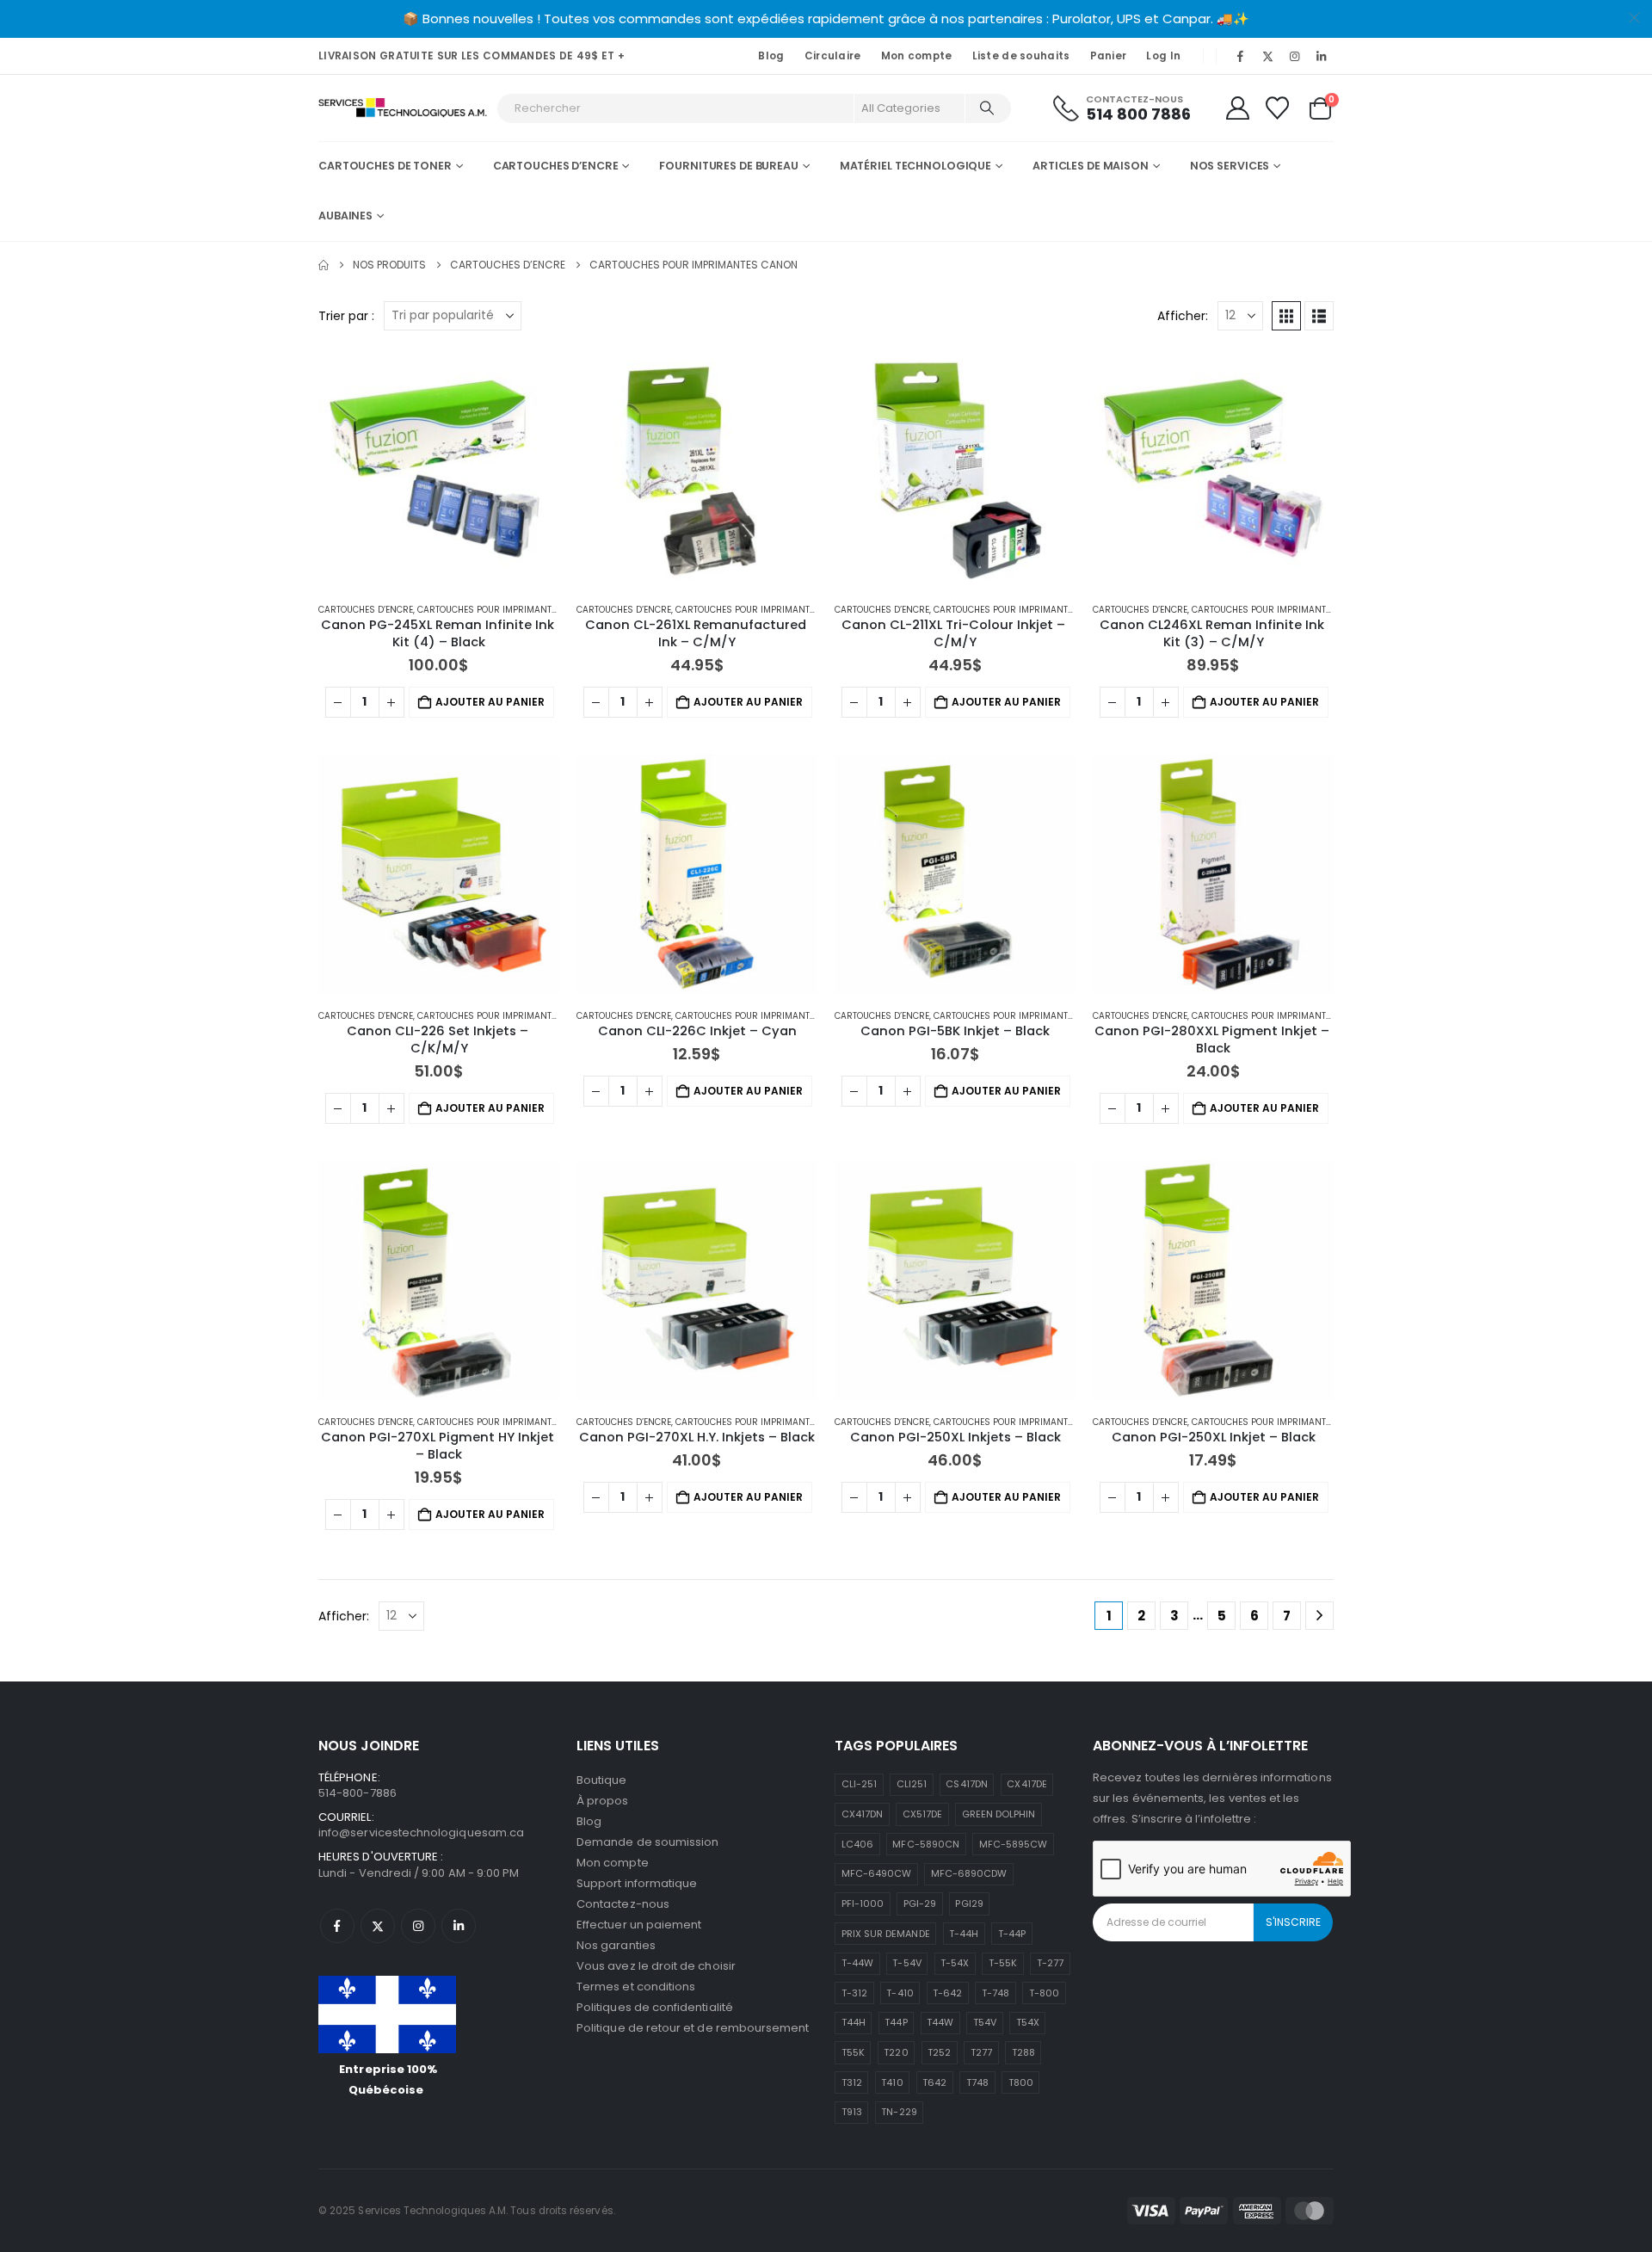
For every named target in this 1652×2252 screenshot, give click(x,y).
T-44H (964, 1934)
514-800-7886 (358, 1793)
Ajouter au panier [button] (490, 702)
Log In (1163, 56)
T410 (892, 2082)
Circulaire (833, 56)
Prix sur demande (886, 1934)
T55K (853, 2052)
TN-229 (899, 2112)
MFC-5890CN (926, 1844)
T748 (977, 2082)
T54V (985, 2022)
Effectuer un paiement (639, 1925)
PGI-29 (920, 1903)
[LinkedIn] (1322, 56)
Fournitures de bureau (728, 166)
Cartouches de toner (385, 166)
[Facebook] (1241, 56)
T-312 (854, 1993)
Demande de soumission (647, 1842)
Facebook (337, 1926)
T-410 (900, 1993)
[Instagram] (1295, 56)
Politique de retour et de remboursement (693, 2028)
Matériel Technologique (915, 166)
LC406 (857, 1844)
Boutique (602, 1780)
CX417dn (862, 1814)
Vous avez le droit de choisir (656, 1966)
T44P (896, 2022)
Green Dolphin (999, 1814)
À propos (603, 1801)
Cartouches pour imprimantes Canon (507, 610)
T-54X (955, 1963)
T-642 (947, 1993)
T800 (1021, 2082)
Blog (771, 56)
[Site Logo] (403, 108)
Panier (1109, 56)
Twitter (378, 1926)
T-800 (1044, 1993)
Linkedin (459, 1926)
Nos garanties (616, 1945)
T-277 (1050, 1963)
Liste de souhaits (1021, 56)
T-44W (857, 1963)
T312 (852, 2082)
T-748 (996, 1993)
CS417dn (966, 1784)
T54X (1028, 2022)
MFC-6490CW (877, 1873)
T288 (1023, 2052)
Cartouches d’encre (556, 166)
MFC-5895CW (1014, 1844)
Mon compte (917, 56)
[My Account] (1237, 108)
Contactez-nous (623, 1904)
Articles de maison (1091, 166)
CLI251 (912, 1784)
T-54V (906, 1963)
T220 (896, 2052)
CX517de (922, 1814)
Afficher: (1183, 316)
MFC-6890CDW (969, 1873)
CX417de (1026, 1784)
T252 (939, 2052)
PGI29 (969, 1903)
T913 (852, 2112)
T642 (934, 2082)
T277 (981, 2052)
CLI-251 (859, 1784)
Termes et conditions (636, 1987)
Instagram (418, 1926)
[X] (1267, 56)
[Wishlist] (1278, 108)
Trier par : (346, 316)
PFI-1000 (863, 1903)
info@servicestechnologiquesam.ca (421, 1832)
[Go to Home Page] (324, 265)
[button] (1286, 316)
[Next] (1319, 1616)
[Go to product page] (439, 468)
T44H (854, 2022)
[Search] (987, 108)
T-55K (1003, 1963)
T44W (940, 2022)
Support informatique (637, 1883)
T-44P (1012, 1934)
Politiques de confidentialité (655, 2007)
